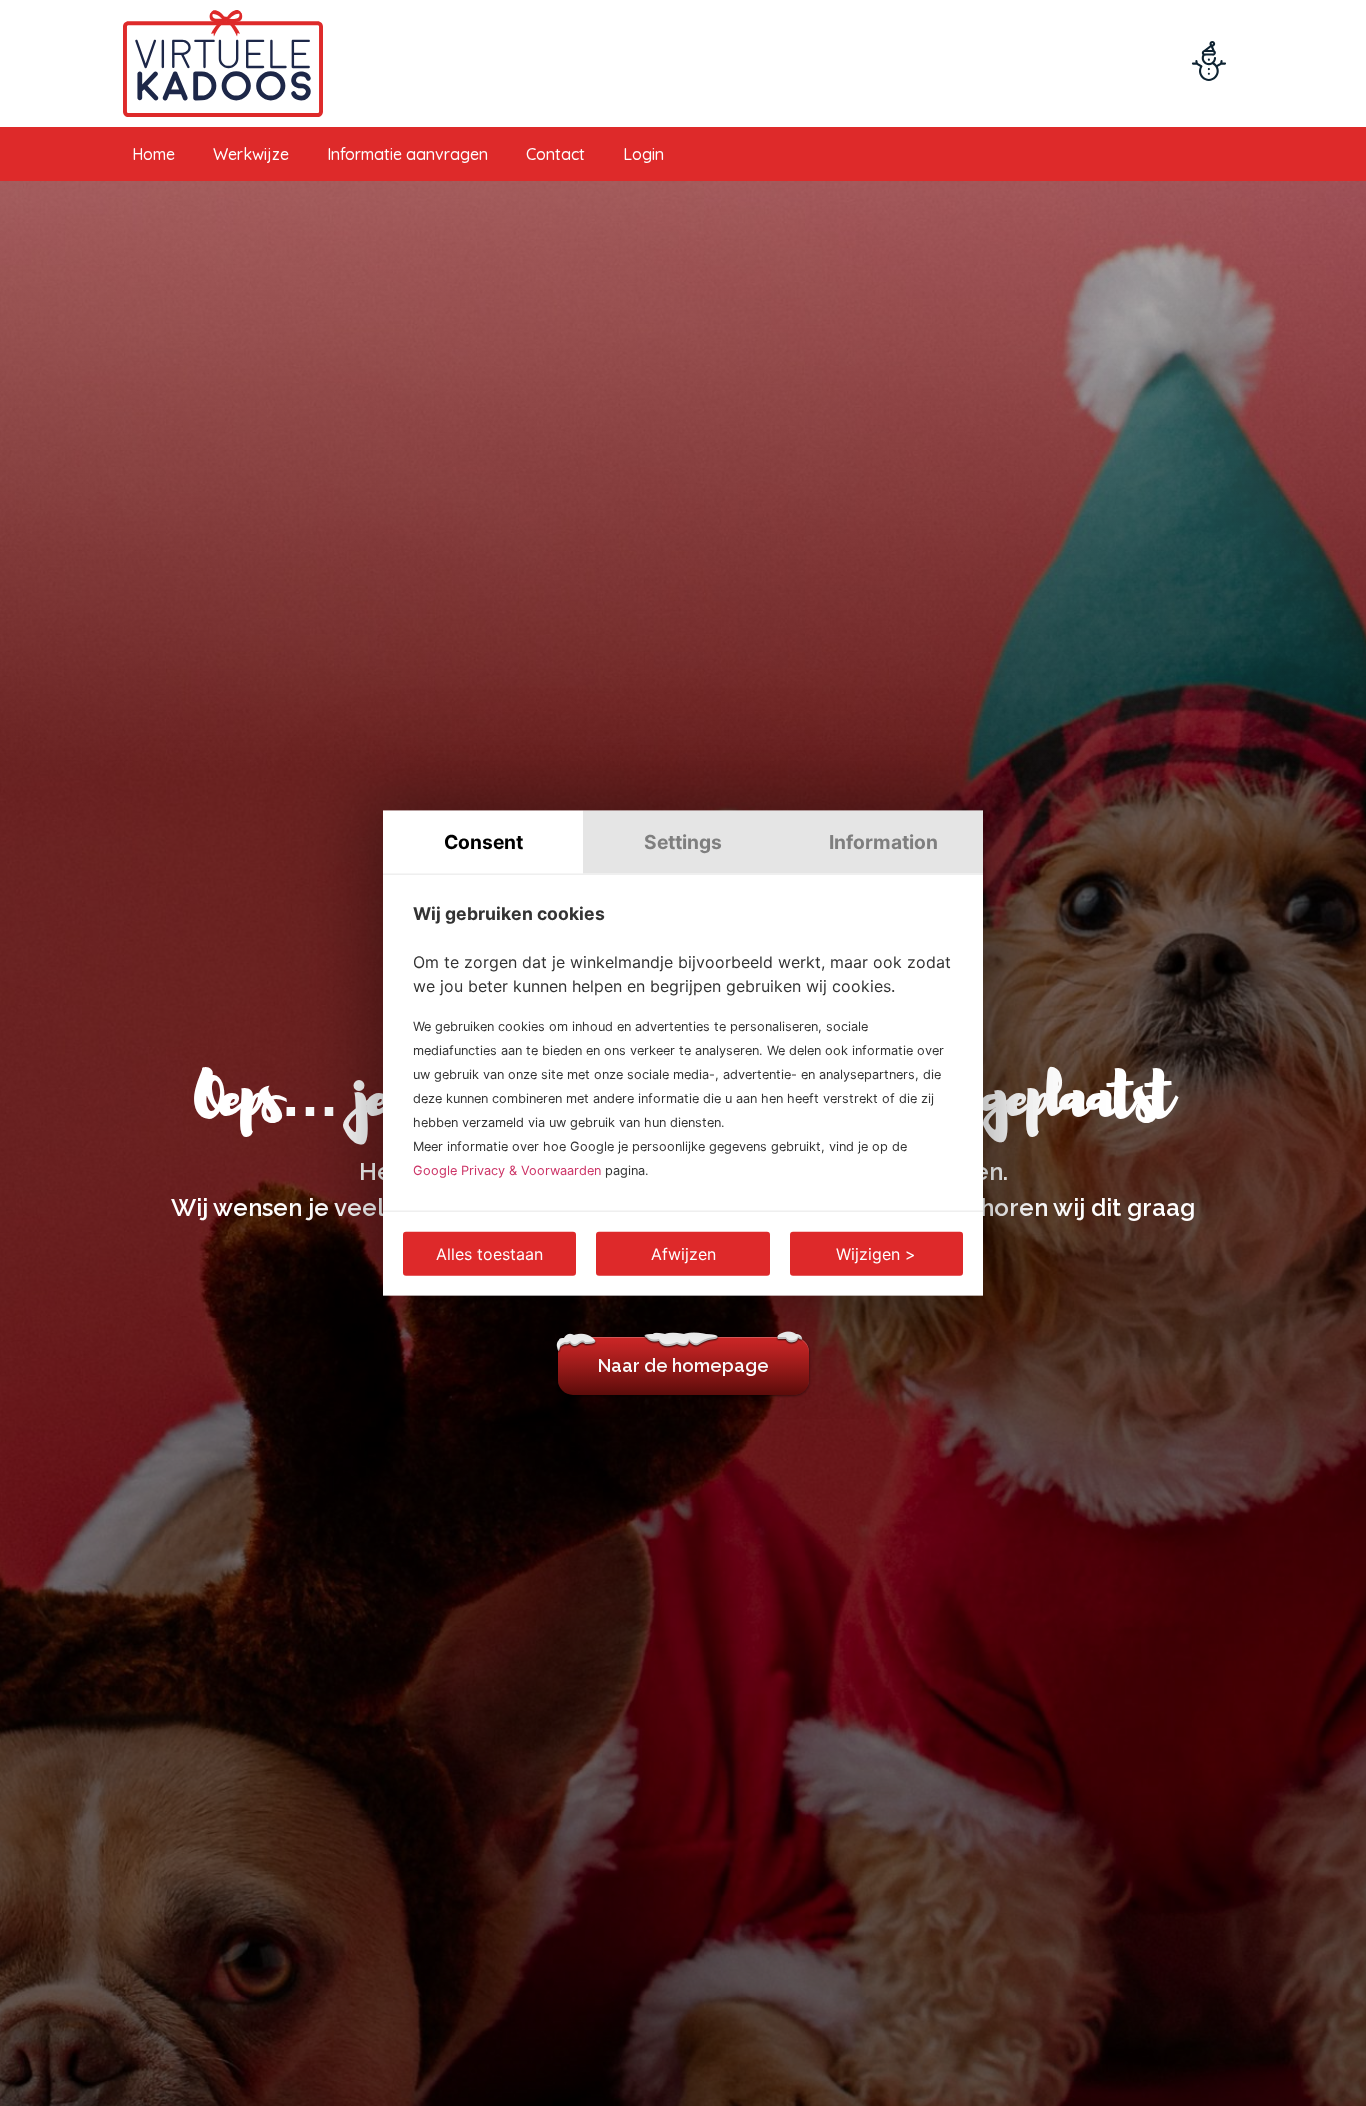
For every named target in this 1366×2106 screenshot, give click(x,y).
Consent (483, 842)
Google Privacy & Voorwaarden (507, 1169)
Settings (683, 842)
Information (883, 842)
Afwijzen (683, 1253)
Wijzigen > (876, 1253)
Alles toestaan (489, 1253)
